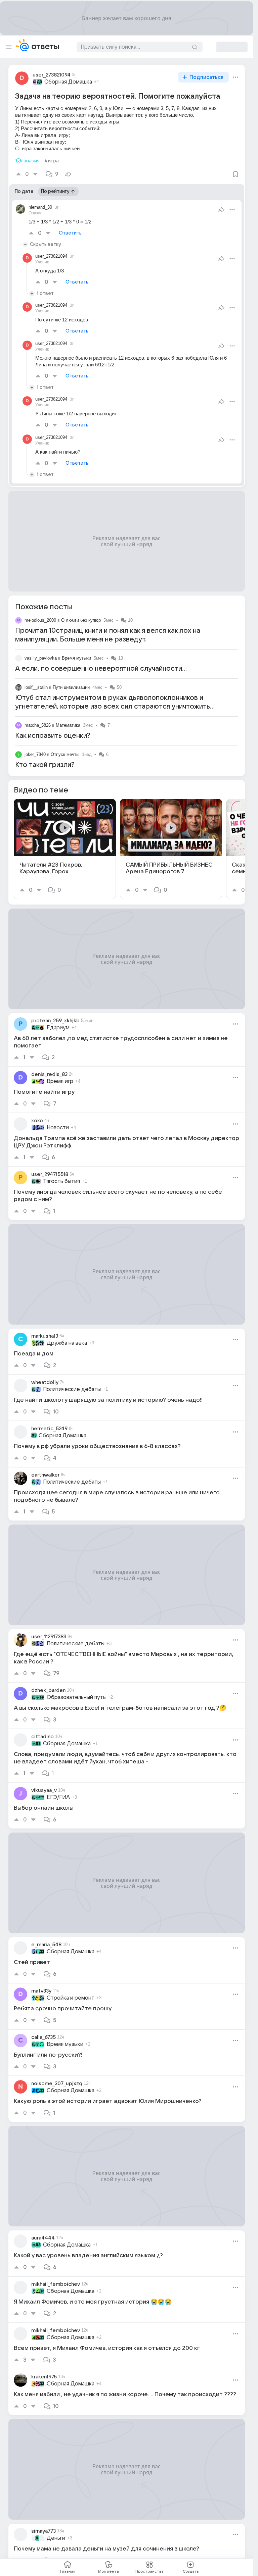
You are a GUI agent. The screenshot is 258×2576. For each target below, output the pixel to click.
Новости (58, 1128)
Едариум (58, 1028)
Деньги (56, 2538)
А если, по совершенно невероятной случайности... (101, 669)
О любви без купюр (81, 620)
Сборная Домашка (68, 82)
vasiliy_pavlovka (41, 658)
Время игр (60, 1081)
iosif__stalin (36, 687)
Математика (68, 725)
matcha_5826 (38, 725)
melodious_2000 (40, 620)
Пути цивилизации (71, 687)
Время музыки (76, 658)
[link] (65, 849)
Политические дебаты (72, 1389)
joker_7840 (35, 754)
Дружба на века (67, 1343)
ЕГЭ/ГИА (58, 1797)
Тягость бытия (61, 1181)
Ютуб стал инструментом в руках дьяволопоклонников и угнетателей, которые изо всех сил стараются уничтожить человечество (113, 707)
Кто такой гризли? (45, 765)
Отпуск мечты (65, 754)
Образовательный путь (76, 1697)
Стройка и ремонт (71, 1998)
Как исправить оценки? (53, 736)
